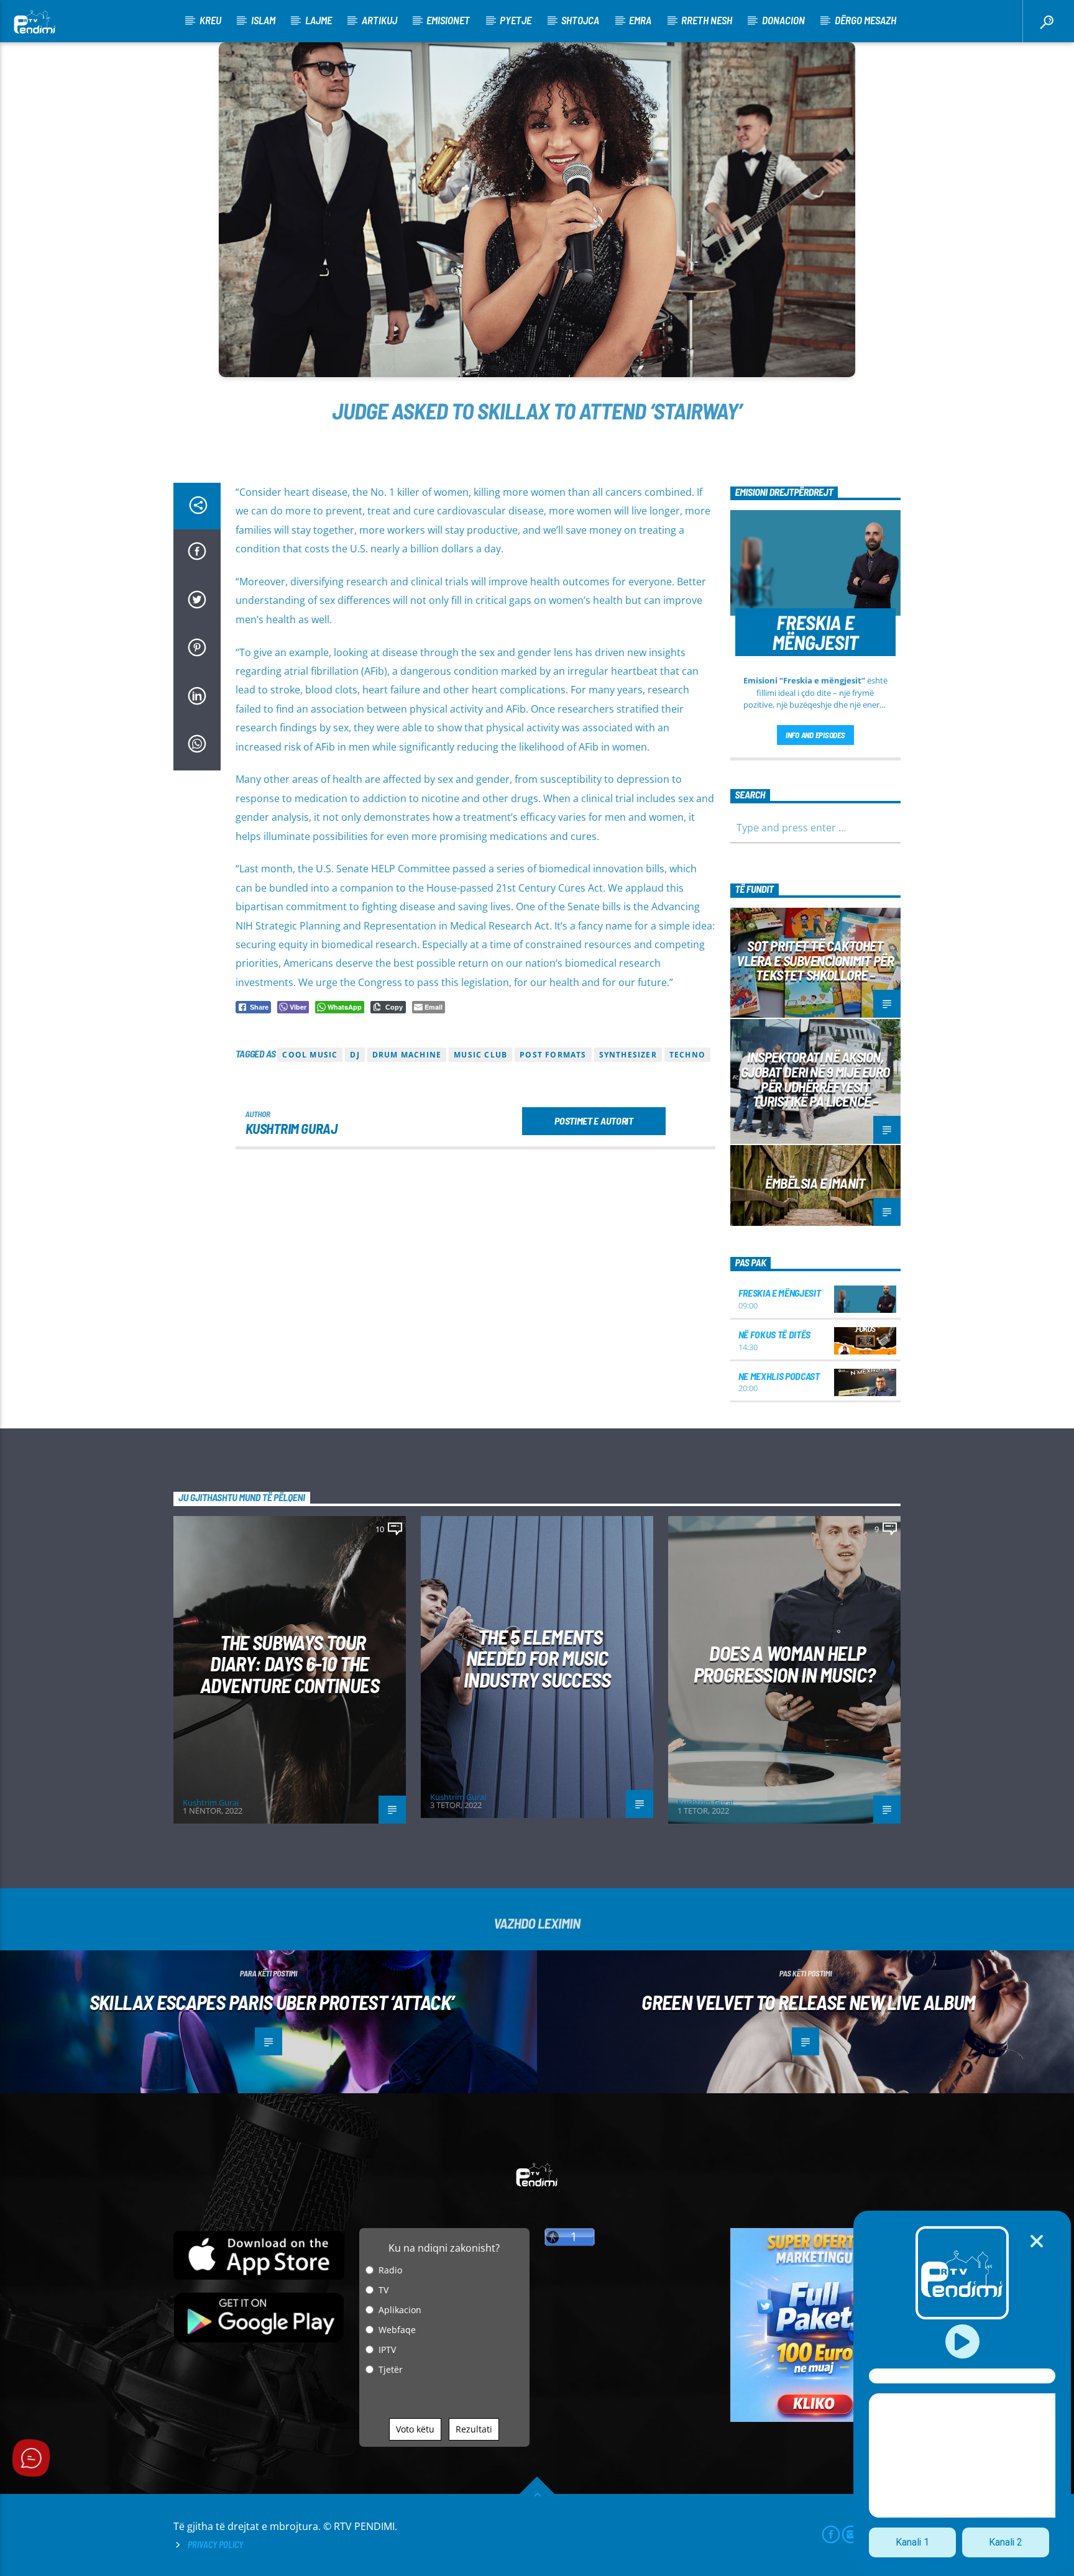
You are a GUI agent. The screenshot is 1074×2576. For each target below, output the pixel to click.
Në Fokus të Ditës (775, 1334)
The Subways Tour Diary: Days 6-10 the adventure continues (290, 1664)
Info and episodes (815, 735)
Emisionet (448, 20)
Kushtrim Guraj (291, 1128)
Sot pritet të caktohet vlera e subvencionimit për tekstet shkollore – (815, 961)
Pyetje (516, 20)
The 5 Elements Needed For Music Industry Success (537, 1658)
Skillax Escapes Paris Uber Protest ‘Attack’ (272, 2002)
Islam (263, 20)
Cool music (310, 1055)
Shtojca (580, 20)
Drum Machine (407, 1055)
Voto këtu (415, 2429)
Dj (355, 1055)
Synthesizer (628, 1055)
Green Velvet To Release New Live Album (809, 2002)
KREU (210, 20)
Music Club (480, 1055)
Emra (640, 20)
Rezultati (474, 2429)
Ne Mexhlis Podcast (779, 1376)
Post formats (553, 1055)
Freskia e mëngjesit (780, 1293)
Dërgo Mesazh (865, 20)
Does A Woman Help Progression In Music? (785, 1664)
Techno (687, 1055)
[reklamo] (816, 2418)
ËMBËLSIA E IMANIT (815, 1183)
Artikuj (379, 20)
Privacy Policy (215, 2545)
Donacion (783, 20)
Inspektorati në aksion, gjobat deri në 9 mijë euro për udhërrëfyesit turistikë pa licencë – (815, 1079)
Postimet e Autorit (594, 1121)
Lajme (319, 20)
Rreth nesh (707, 20)
